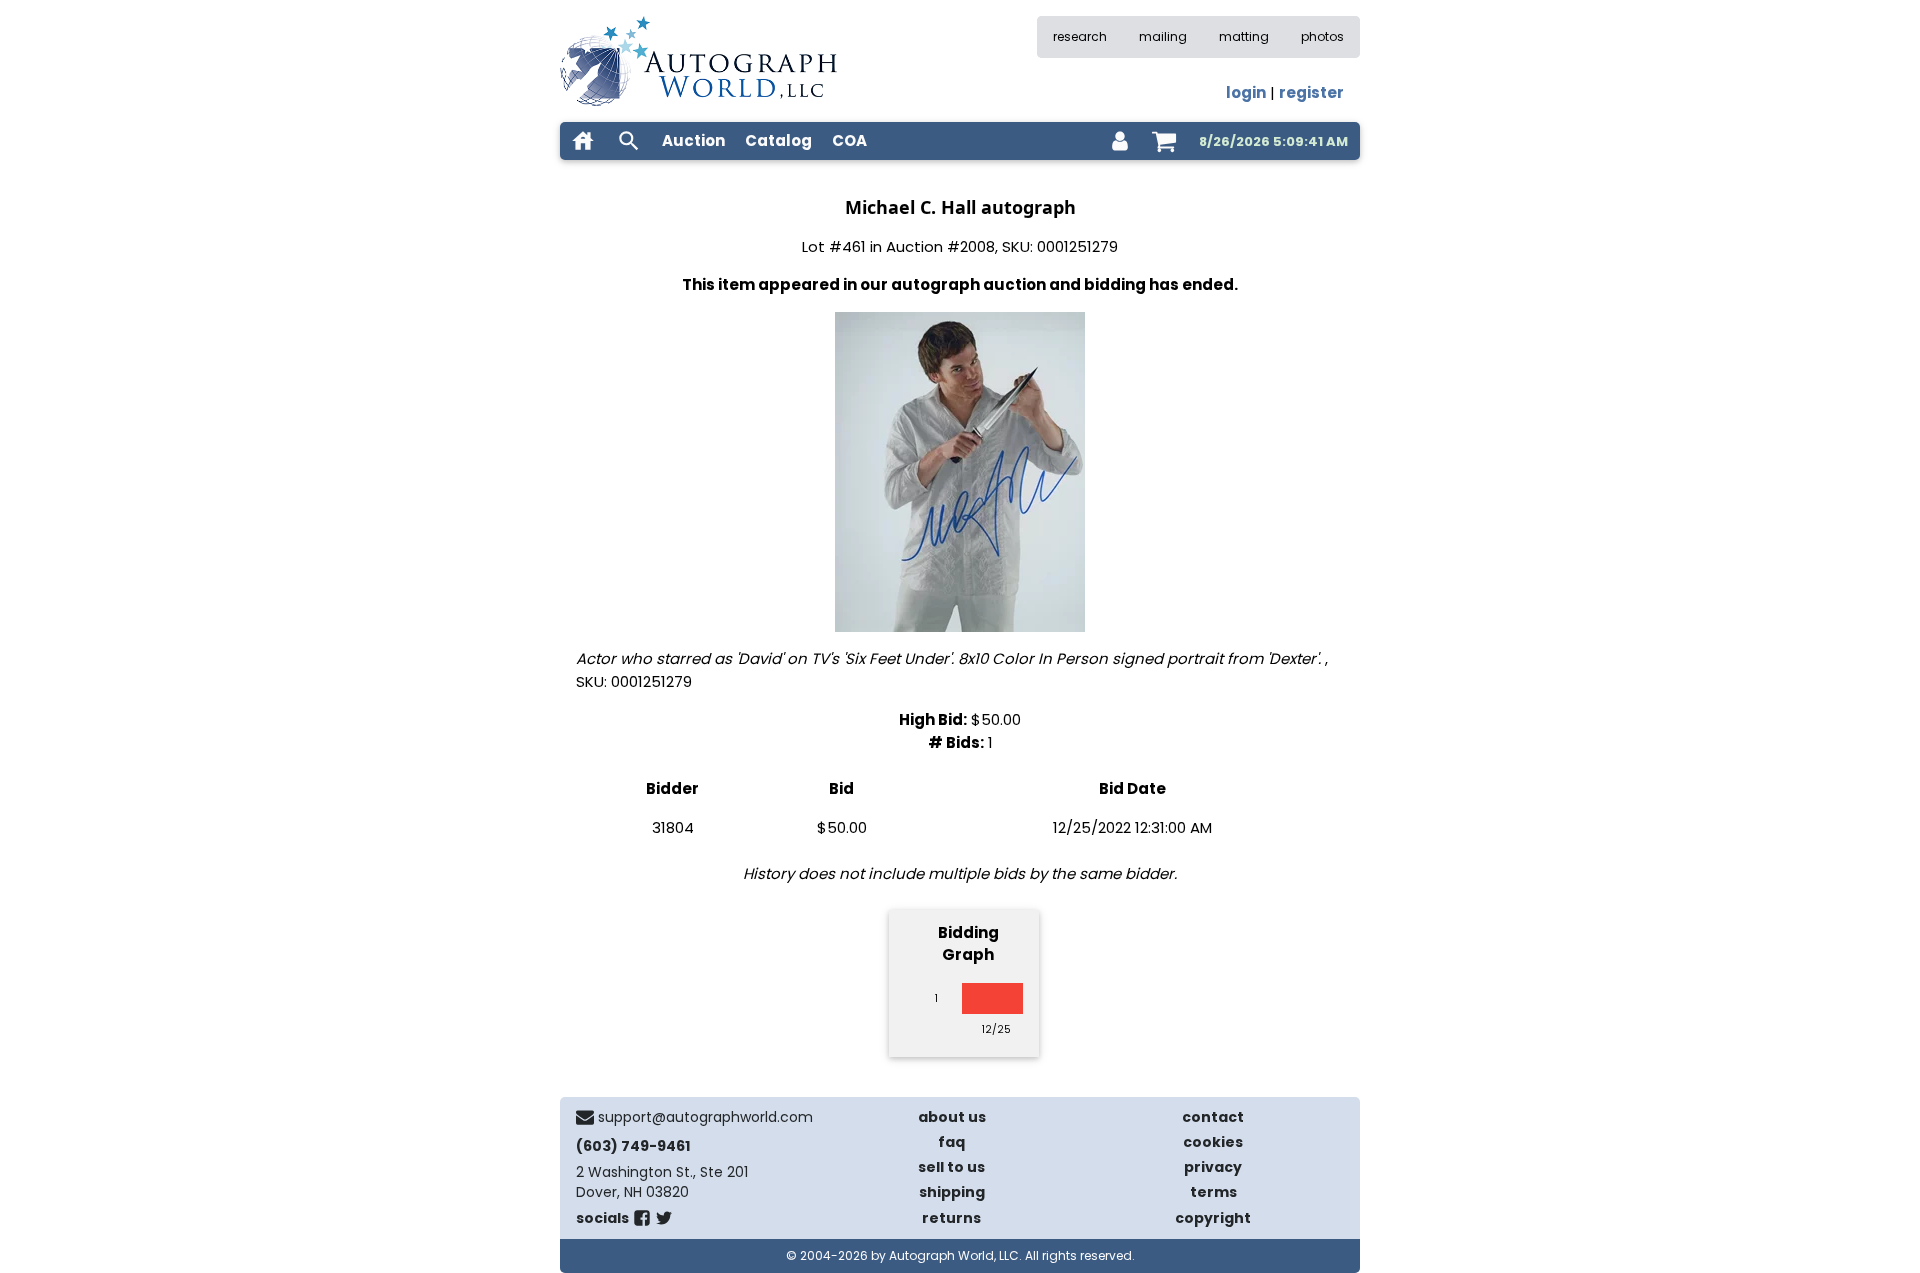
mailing (1163, 36)
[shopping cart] (1164, 141)
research (1080, 36)
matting (1244, 36)
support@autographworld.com (705, 1117)
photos (1322, 36)
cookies (1213, 1142)
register (1311, 92)
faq (951, 1142)
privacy (1213, 1167)
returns (951, 1218)
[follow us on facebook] (642, 1222)
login (1246, 92)
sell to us (951, 1167)
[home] (583, 141)
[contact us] (585, 1117)
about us (952, 1117)
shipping (952, 1192)
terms (1213, 1192)
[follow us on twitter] (664, 1222)
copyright (1213, 1218)
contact (1213, 1117)
